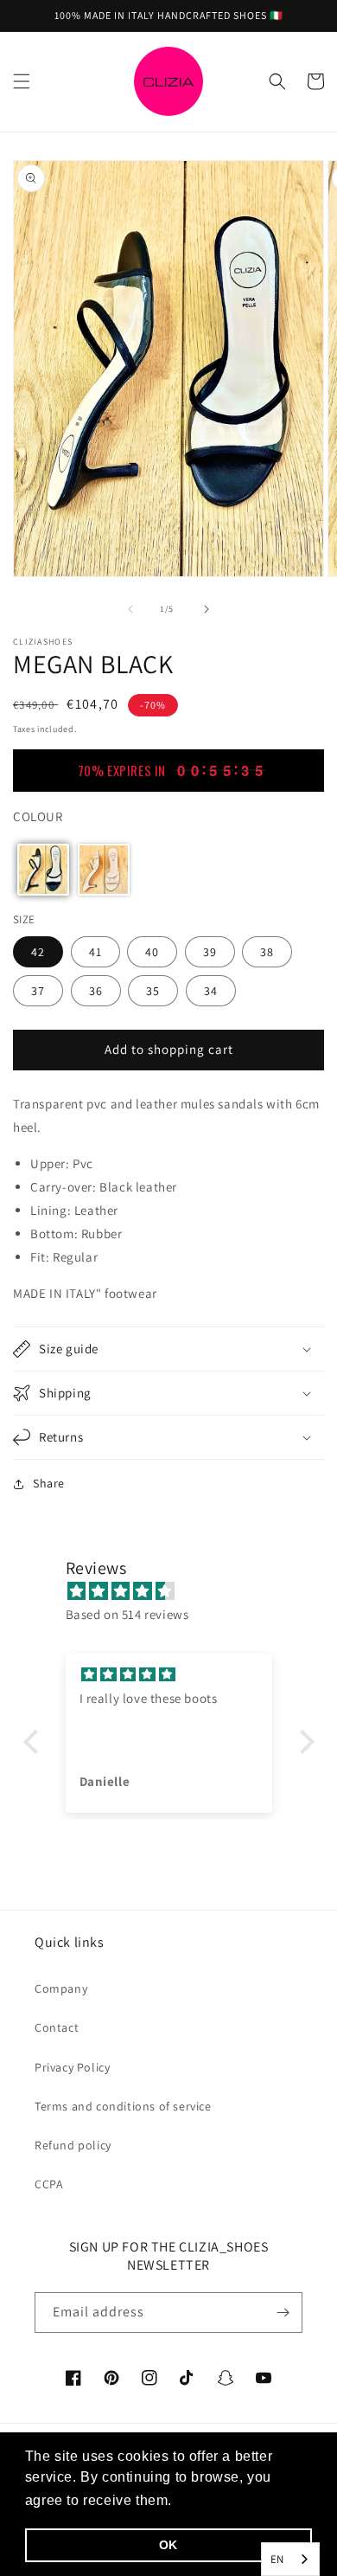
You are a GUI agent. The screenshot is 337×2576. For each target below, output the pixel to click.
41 (95, 952)
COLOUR (38, 816)
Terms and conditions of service (123, 2106)
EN (277, 2559)
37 (38, 991)
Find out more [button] (225, 2500)
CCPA (49, 2184)
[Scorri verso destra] (207, 609)
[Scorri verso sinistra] (130, 609)
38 (267, 952)
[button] (22, 81)
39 (210, 952)
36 (96, 991)
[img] (178, 1591)
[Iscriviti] (283, 2313)
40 (152, 952)
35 (153, 991)
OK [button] (168, 2545)
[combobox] (290, 2559)
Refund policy (73, 2145)
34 (211, 991)
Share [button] (49, 1483)
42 (38, 952)
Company (61, 1988)
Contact (57, 2027)
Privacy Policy (72, 2067)
